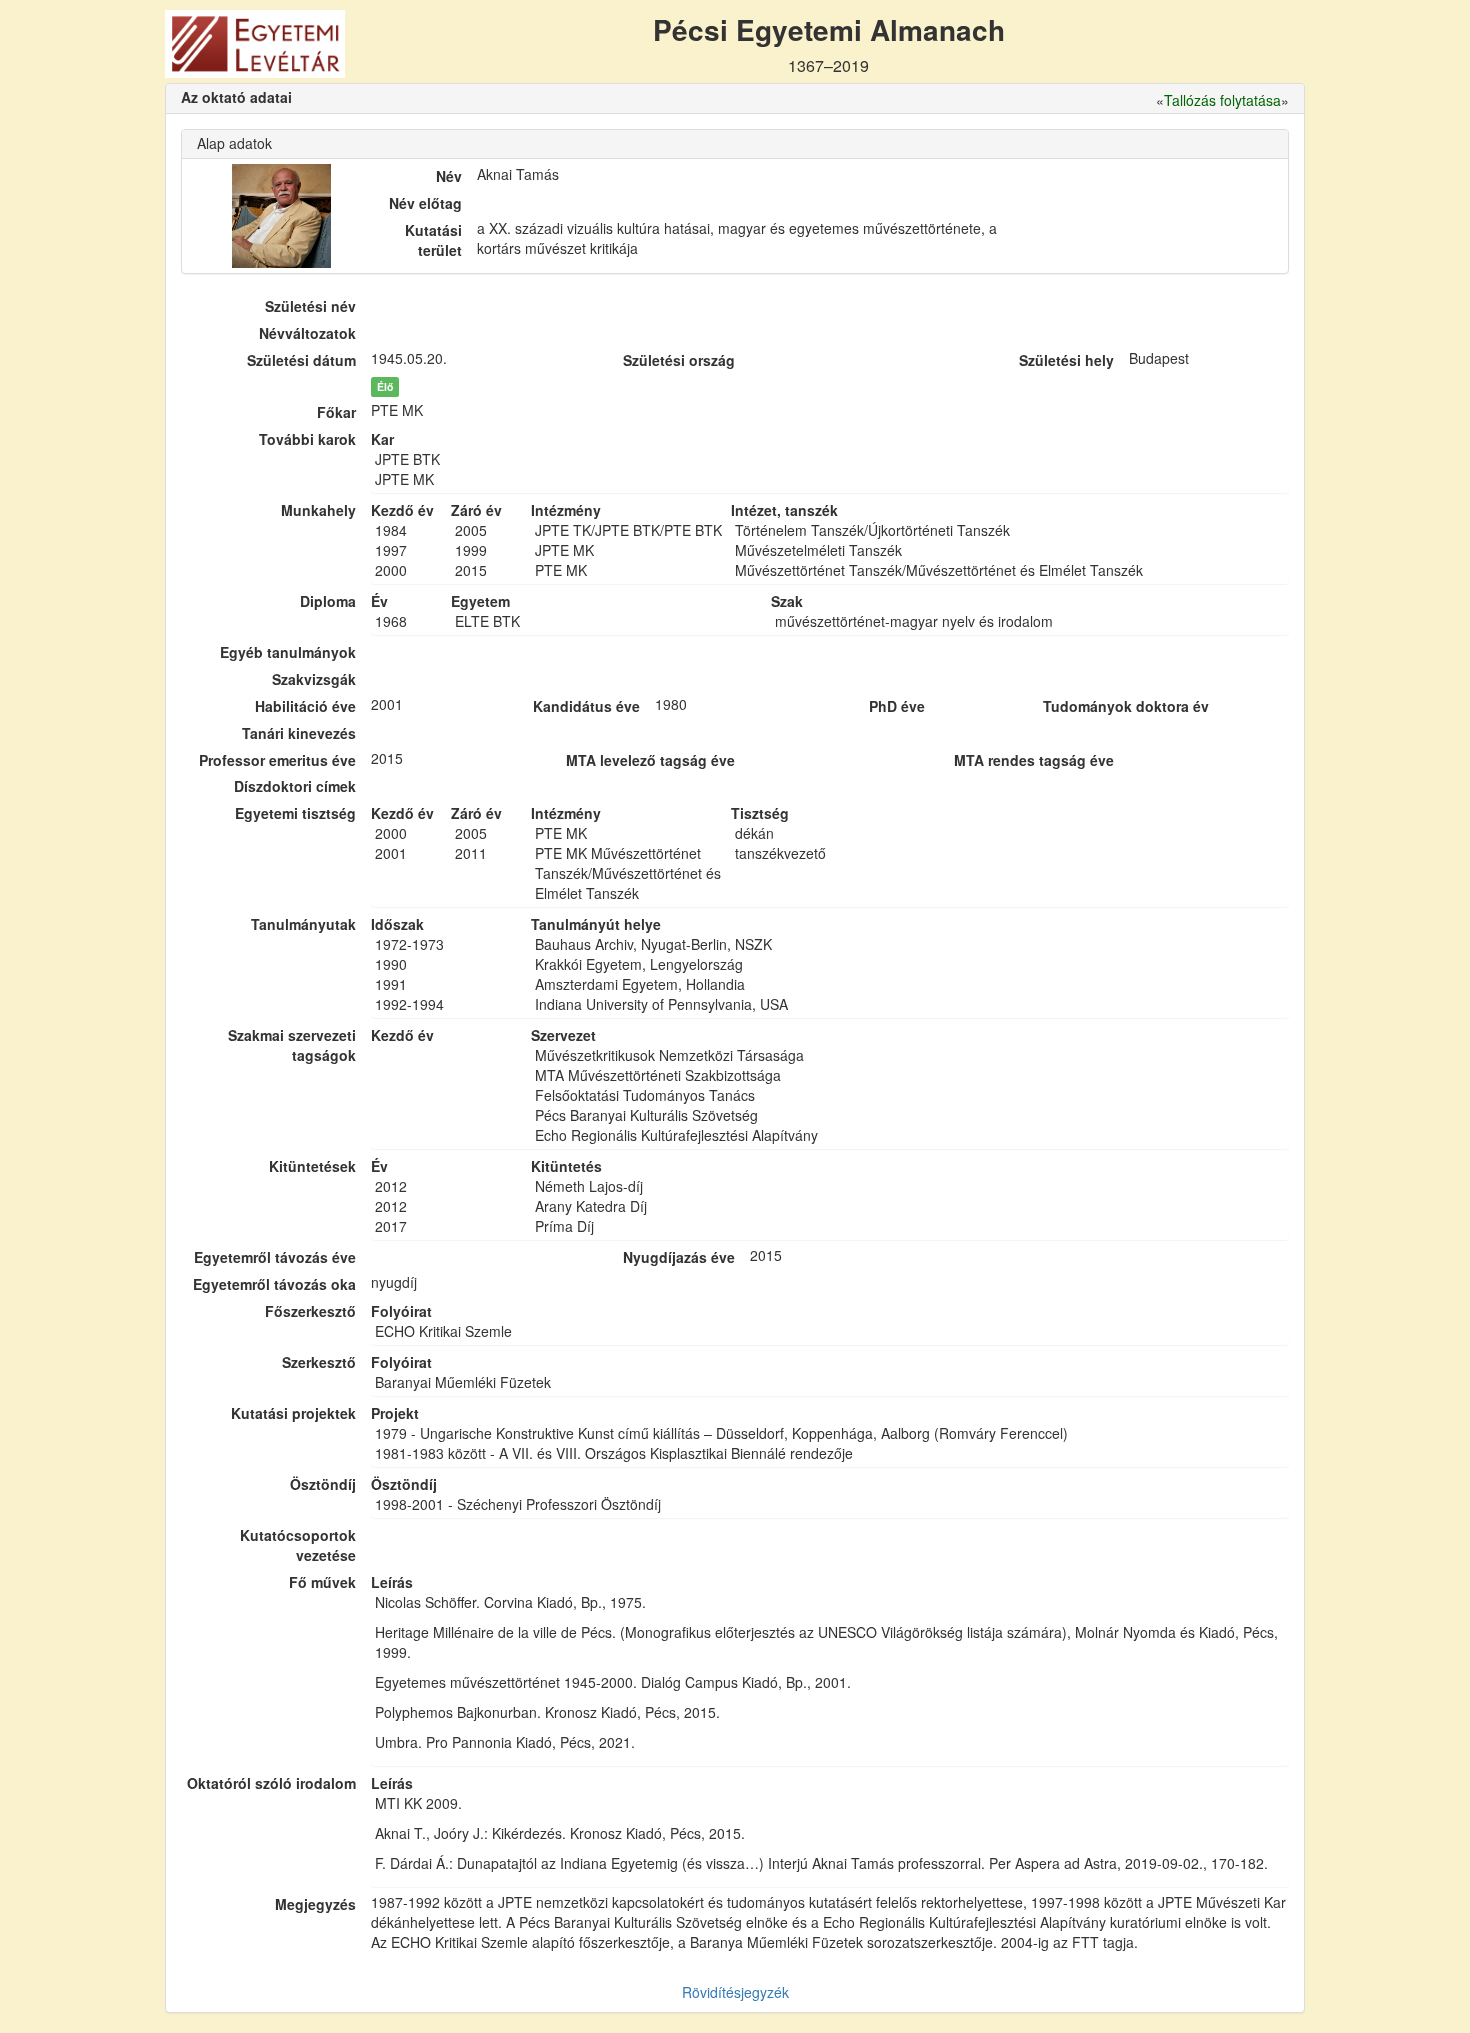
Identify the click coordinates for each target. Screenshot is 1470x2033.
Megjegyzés (315, 1904)
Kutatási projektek (293, 1413)
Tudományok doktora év (1126, 706)
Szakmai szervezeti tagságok (292, 1045)
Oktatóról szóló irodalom (271, 1783)
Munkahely (318, 510)
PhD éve (897, 706)
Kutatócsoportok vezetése (298, 1545)
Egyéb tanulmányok (288, 652)
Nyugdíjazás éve (679, 1257)
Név (449, 176)
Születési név (310, 306)
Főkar (336, 412)
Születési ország (679, 360)
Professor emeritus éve (277, 760)
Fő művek (322, 1582)
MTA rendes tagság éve (1034, 760)
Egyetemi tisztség (295, 813)
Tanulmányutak (303, 924)
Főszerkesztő (310, 1311)
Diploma (328, 601)
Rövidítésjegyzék (735, 1992)
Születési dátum (301, 360)
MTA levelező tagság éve (650, 760)
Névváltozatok (307, 333)
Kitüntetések (312, 1166)
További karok (307, 439)
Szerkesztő (319, 1362)
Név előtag (425, 203)
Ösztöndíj (323, 1484)
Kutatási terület (433, 240)
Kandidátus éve (586, 706)
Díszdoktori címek (295, 786)
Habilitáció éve (305, 706)
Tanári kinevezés (299, 733)
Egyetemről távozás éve (275, 1257)
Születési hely (1066, 360)
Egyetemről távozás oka (274, 1284)
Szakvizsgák (314, 679)
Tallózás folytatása (1222, 100)
